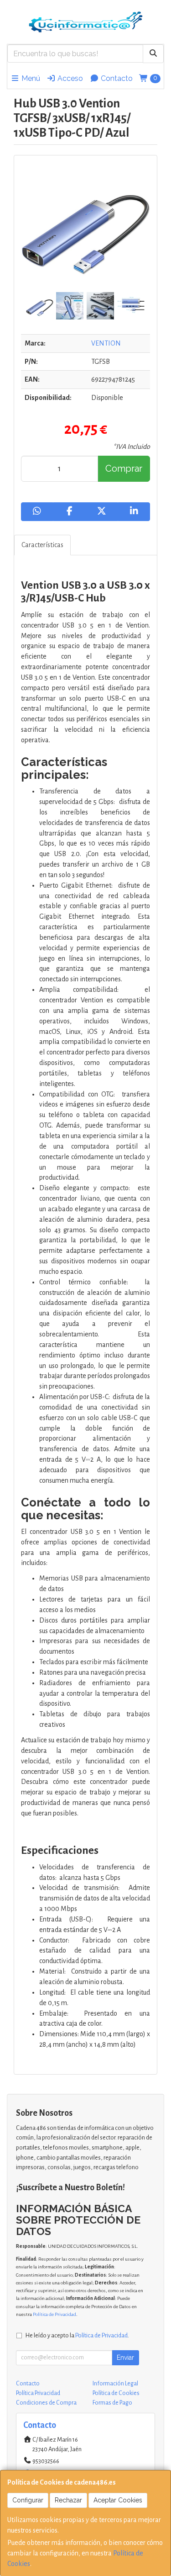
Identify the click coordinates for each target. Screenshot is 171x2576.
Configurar (28, 2500)
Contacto (116, 78)
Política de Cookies (116, 2393)
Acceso (69, 78)
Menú (30, 78)
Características (42, 545)
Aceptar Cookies (118, 2500)
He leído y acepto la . (77, 2335)
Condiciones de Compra (46, 2403)
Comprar (124, 468)
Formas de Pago (112, 2403)
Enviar (125, 2358)
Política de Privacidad (54, 2314)
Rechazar (68, 2500)
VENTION (106, 343)
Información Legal (115, 2384)
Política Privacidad (38, 2393)
